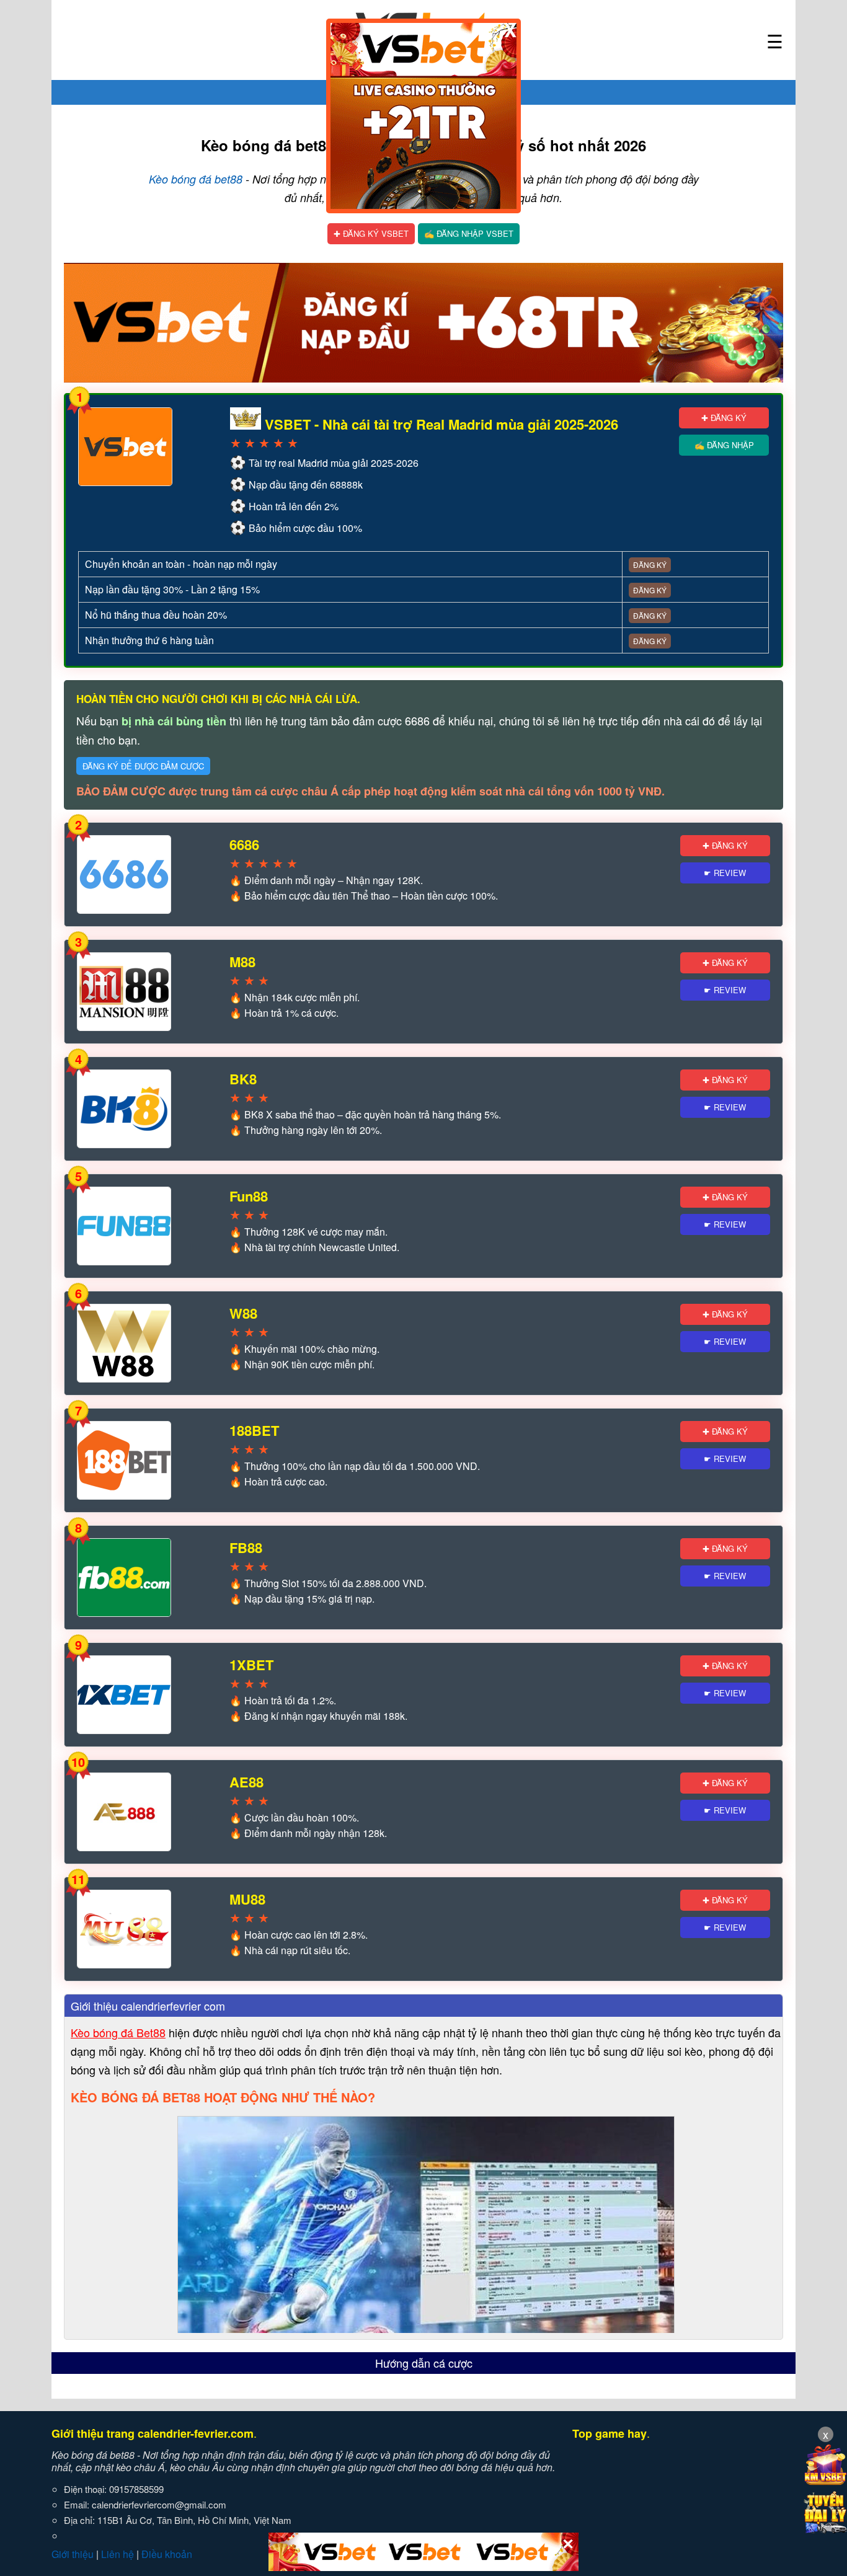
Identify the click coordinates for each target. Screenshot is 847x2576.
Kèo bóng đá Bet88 (118, 2032)
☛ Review (725, 873)
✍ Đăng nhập (724, 445)
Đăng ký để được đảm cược (143, 766)
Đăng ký (650, 564)
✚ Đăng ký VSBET (371, 233)
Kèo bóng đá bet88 (196, 179)
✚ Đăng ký (724, 418)
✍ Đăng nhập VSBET (469, 233)
